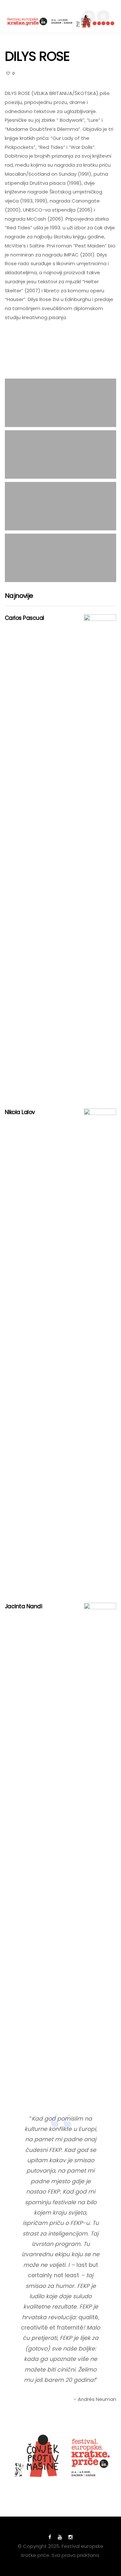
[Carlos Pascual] (100, 857)
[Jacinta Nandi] (100, 1845)
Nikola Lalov (20, 1112)
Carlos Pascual (25, 618)
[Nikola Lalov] (100, 1351)
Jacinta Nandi (23, 1606)
